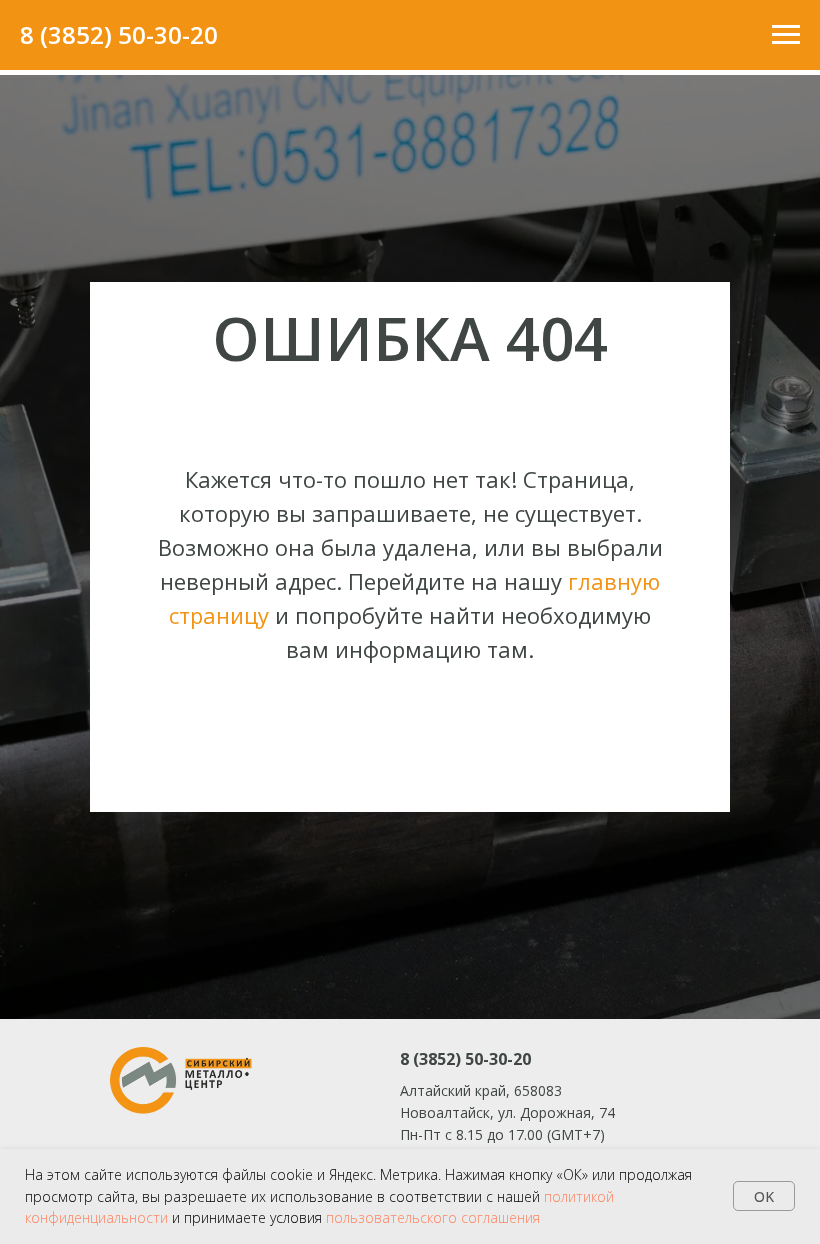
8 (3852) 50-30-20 (119, 34)
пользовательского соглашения (433, 1217)
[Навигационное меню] (786, 35)
